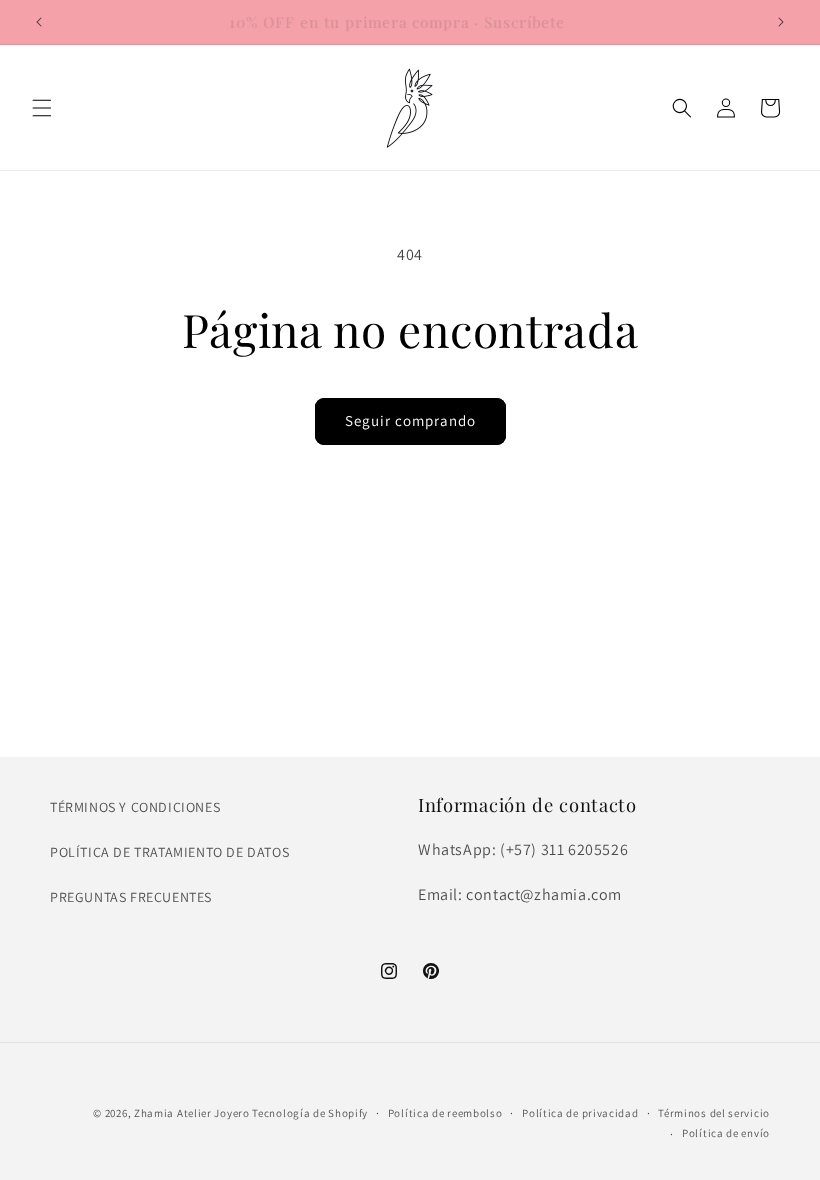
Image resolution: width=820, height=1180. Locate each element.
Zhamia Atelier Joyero (192, 1113)
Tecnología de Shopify (310, 1113)
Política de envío (726, 1133)
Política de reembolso (445, 1113)
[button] (42, 108)
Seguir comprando (410, 420)
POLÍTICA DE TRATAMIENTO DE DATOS (169, 852)
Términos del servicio (714, 1113)
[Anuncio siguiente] (781, 22)
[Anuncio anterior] (39, 22)
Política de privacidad (580, 1113)
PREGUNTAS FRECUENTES (131, 897)
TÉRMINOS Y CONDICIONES (135, 807)
